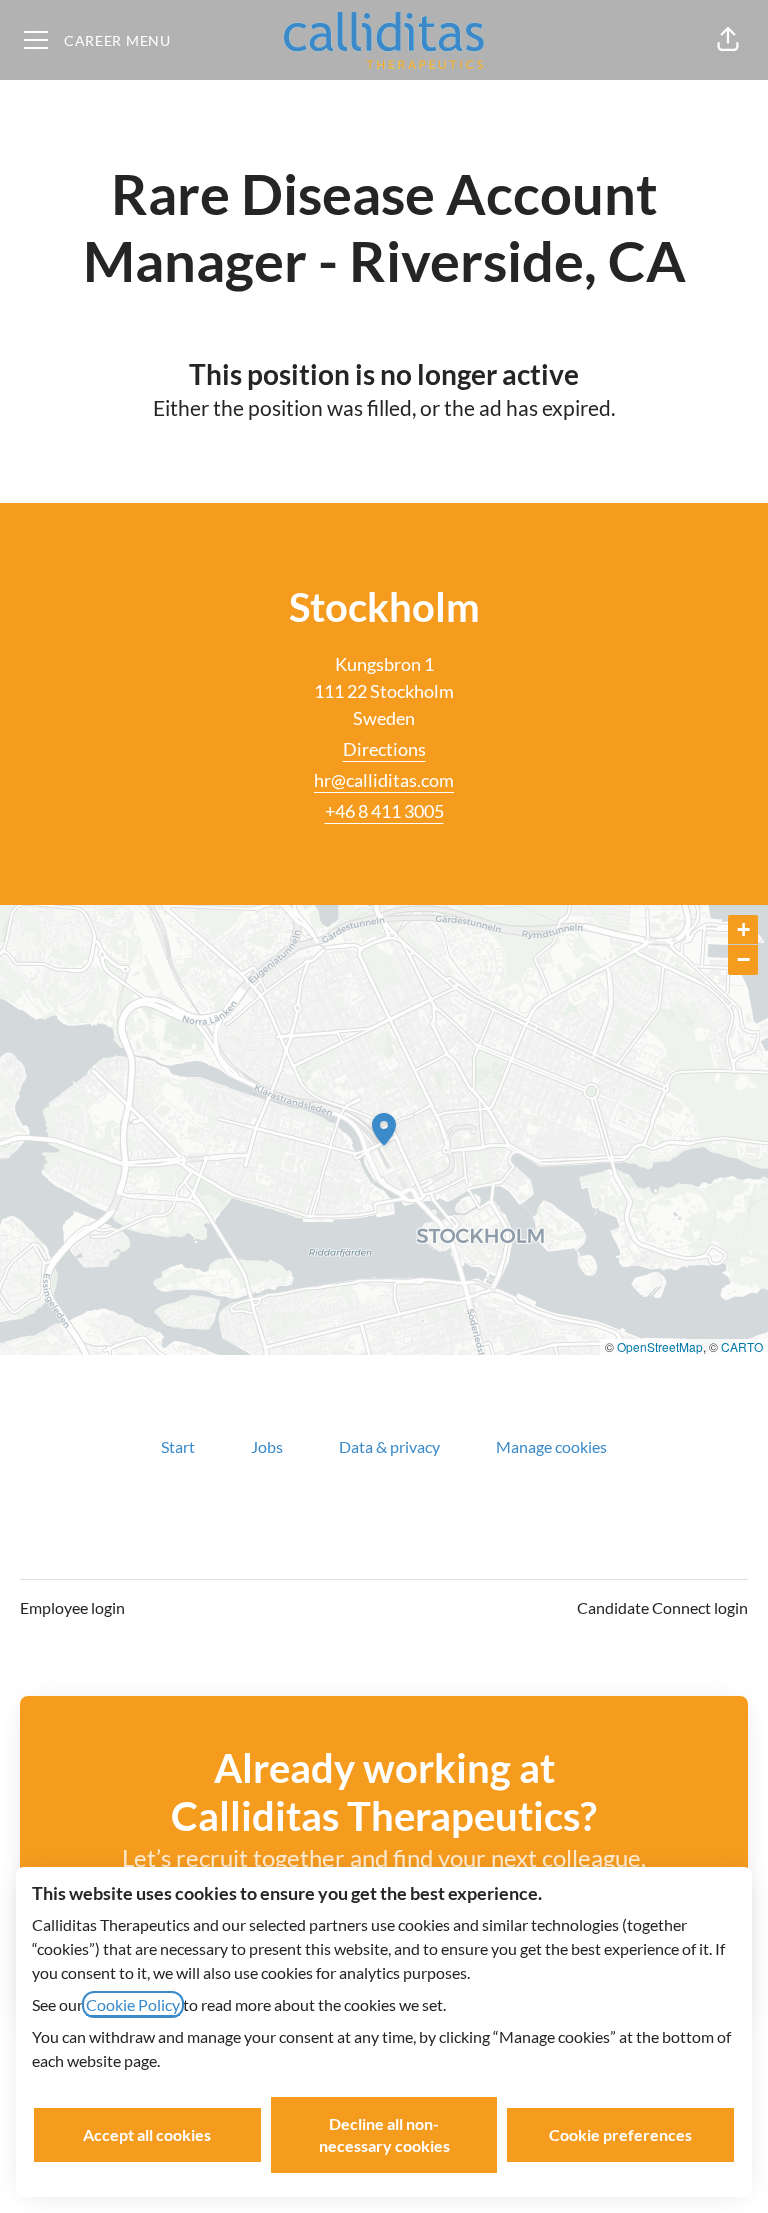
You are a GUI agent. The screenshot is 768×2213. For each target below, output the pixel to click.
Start (178, 1446)
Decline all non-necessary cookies (384, 2134)
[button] (728, 40)
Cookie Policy (133, 2004)
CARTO (742, 1346)
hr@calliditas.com (384, 780)
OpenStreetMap (660, 1346)
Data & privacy (389, 1446)
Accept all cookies (147, 2134)
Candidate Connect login (662, 1607)
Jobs (267, 1446)
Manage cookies (551, 1446)
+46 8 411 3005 (384, 811)
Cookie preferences (620, 2134)
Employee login (72, 1607)
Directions (384, 749)
